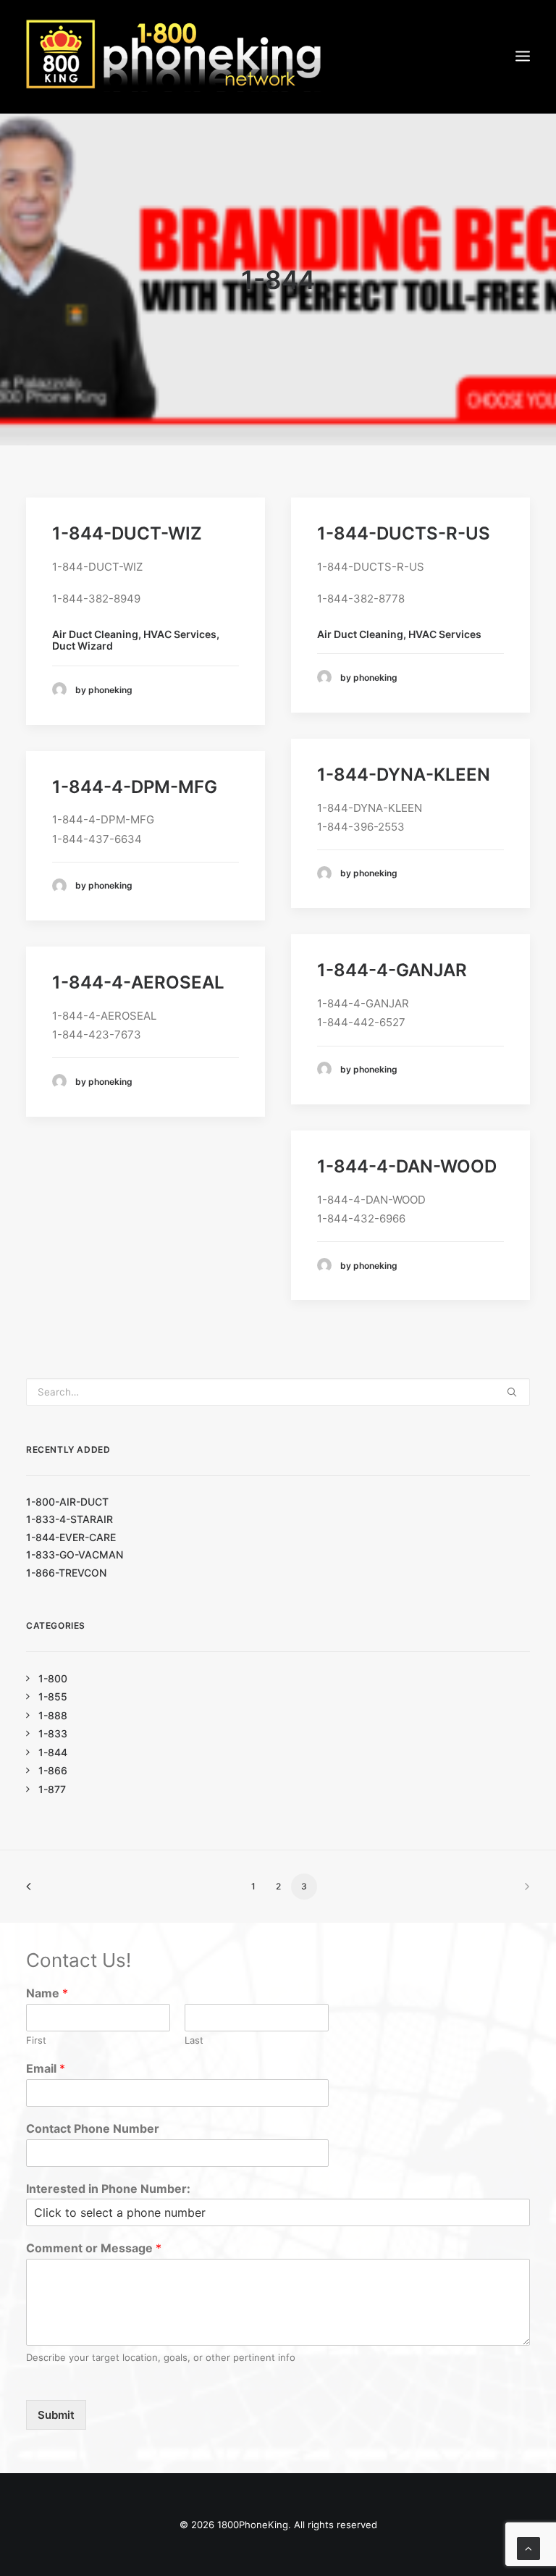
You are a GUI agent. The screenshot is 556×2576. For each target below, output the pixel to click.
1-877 (52, 1789)
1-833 (53, 1733)
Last (194, 2040)
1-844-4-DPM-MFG (135, 787)
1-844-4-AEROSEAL (138, 982)
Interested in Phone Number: (108, 2189)
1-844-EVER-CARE (71, 1537)
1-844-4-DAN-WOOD (407, 1166)
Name (47, 1993)
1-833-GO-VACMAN (75, 1555)
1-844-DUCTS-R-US (404, 533)
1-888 (53, 1715)
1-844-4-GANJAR (392, 970)
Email (46, 2068)
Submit (56, 2415)
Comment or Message (94, 2248)
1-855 (53, 1696)
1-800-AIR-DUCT (67, 1502)
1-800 (53, 1678)
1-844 (53, 1752)
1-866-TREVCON (66, 1573)
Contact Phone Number (93, 2128)
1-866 (53, 1770)
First (36, 2040)
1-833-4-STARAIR (69, 1519)
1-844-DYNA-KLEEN (404, 775)
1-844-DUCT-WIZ (127, 533)
